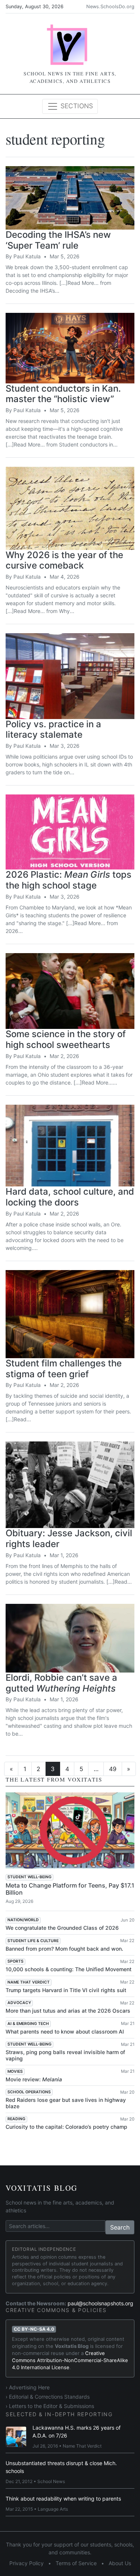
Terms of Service (76, 2563)
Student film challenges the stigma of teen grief (64, 1369)
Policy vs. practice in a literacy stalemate (53, 729)
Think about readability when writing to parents (63, 2499)
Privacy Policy (27, 2563)
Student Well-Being (29, 1877)
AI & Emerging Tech (28, 2024)
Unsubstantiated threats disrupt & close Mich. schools (61, 2467)
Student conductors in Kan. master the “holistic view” (63, 394)
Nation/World (23, 1920)
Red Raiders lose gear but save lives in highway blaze (66, 2103)
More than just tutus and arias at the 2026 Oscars (68, 2011)
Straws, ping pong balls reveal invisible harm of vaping (65, 2055)
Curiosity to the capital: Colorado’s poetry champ (66, 2127)
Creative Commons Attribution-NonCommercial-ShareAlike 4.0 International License (70, 2360)
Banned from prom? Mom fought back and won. (64, 1949)
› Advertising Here (28, 2387)
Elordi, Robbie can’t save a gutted (61, 1683)
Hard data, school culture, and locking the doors (70, 1197)
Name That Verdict (29, 1982)
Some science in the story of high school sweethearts (66, 1039)
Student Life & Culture (33, 1941)
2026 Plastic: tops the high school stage (69, 880)
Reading (16, 2119)
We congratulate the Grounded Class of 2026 (62, 1928)
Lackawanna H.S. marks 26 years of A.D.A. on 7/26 (77, 2432)
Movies (15, 2071)
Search (120, 2227)
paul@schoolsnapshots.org (100, 2303)
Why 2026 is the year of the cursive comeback (64, 560)
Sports (15, 1961)
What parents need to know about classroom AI (65, 2031)
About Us (120, 2563)
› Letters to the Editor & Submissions (50, 2406)
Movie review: (34, 2079)
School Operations (29, 2092)
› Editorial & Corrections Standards (48, 2397)
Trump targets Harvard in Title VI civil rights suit (66, 1990)
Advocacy (19, 2003)
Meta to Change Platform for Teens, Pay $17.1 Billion (70, 1889)
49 (113, 1769)
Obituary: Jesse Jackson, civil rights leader (69, 1539)
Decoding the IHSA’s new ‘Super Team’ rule (58, 240)
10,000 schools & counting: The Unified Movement (69, 1969)
